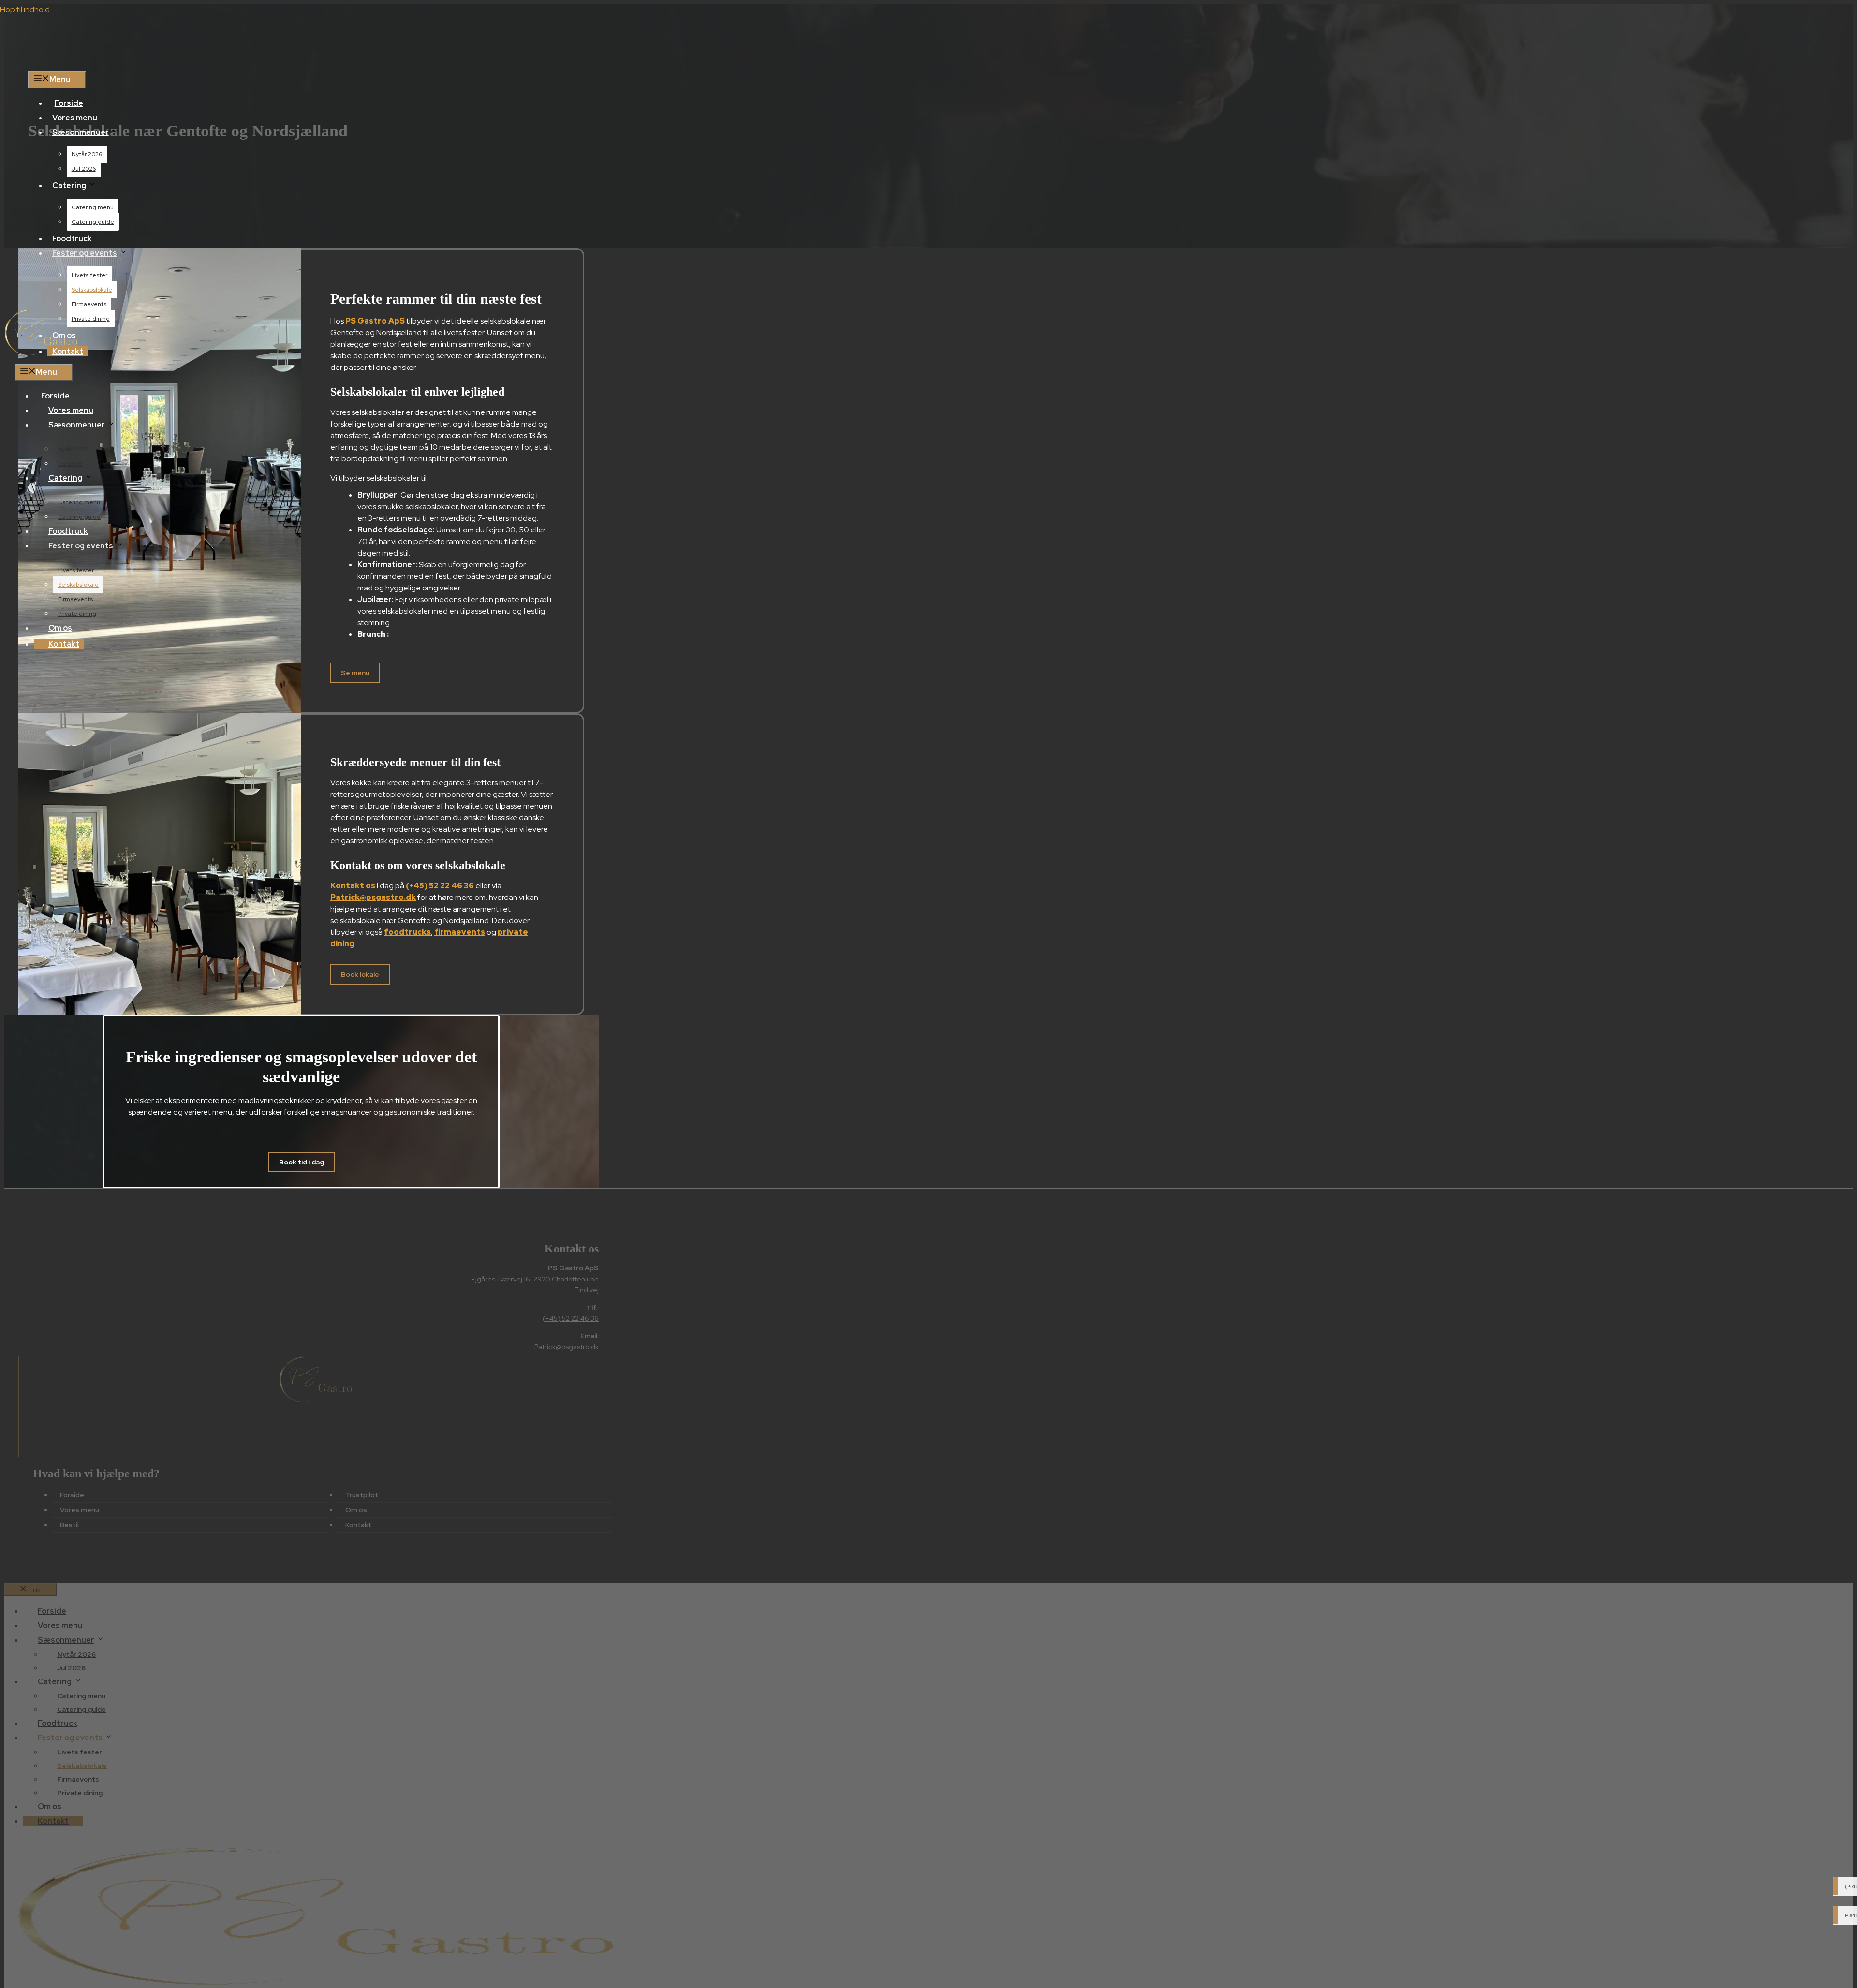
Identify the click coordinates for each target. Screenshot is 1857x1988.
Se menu (355, 673)
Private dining (91, 319)
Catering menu (93, 207)
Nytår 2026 (87, 154)
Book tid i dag (302, 1162)
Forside (69, 103)
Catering (69, 185)
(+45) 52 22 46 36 (440, 886)
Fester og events (85, 253)
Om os (60, 628)
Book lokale (360, 974)
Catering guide (93, 222)
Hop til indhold (25, 9)
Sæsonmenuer (81, 132)
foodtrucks (407, 932)
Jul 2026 (84, 169)
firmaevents (460, 932)
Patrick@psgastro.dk (373, 897)
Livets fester (89, 275)
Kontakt (64, 644)
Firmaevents (89, 304)
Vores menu (75, 118)
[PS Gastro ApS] (41, 353)
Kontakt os (353, 886)
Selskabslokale (92, 290)
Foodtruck (72, 239)
